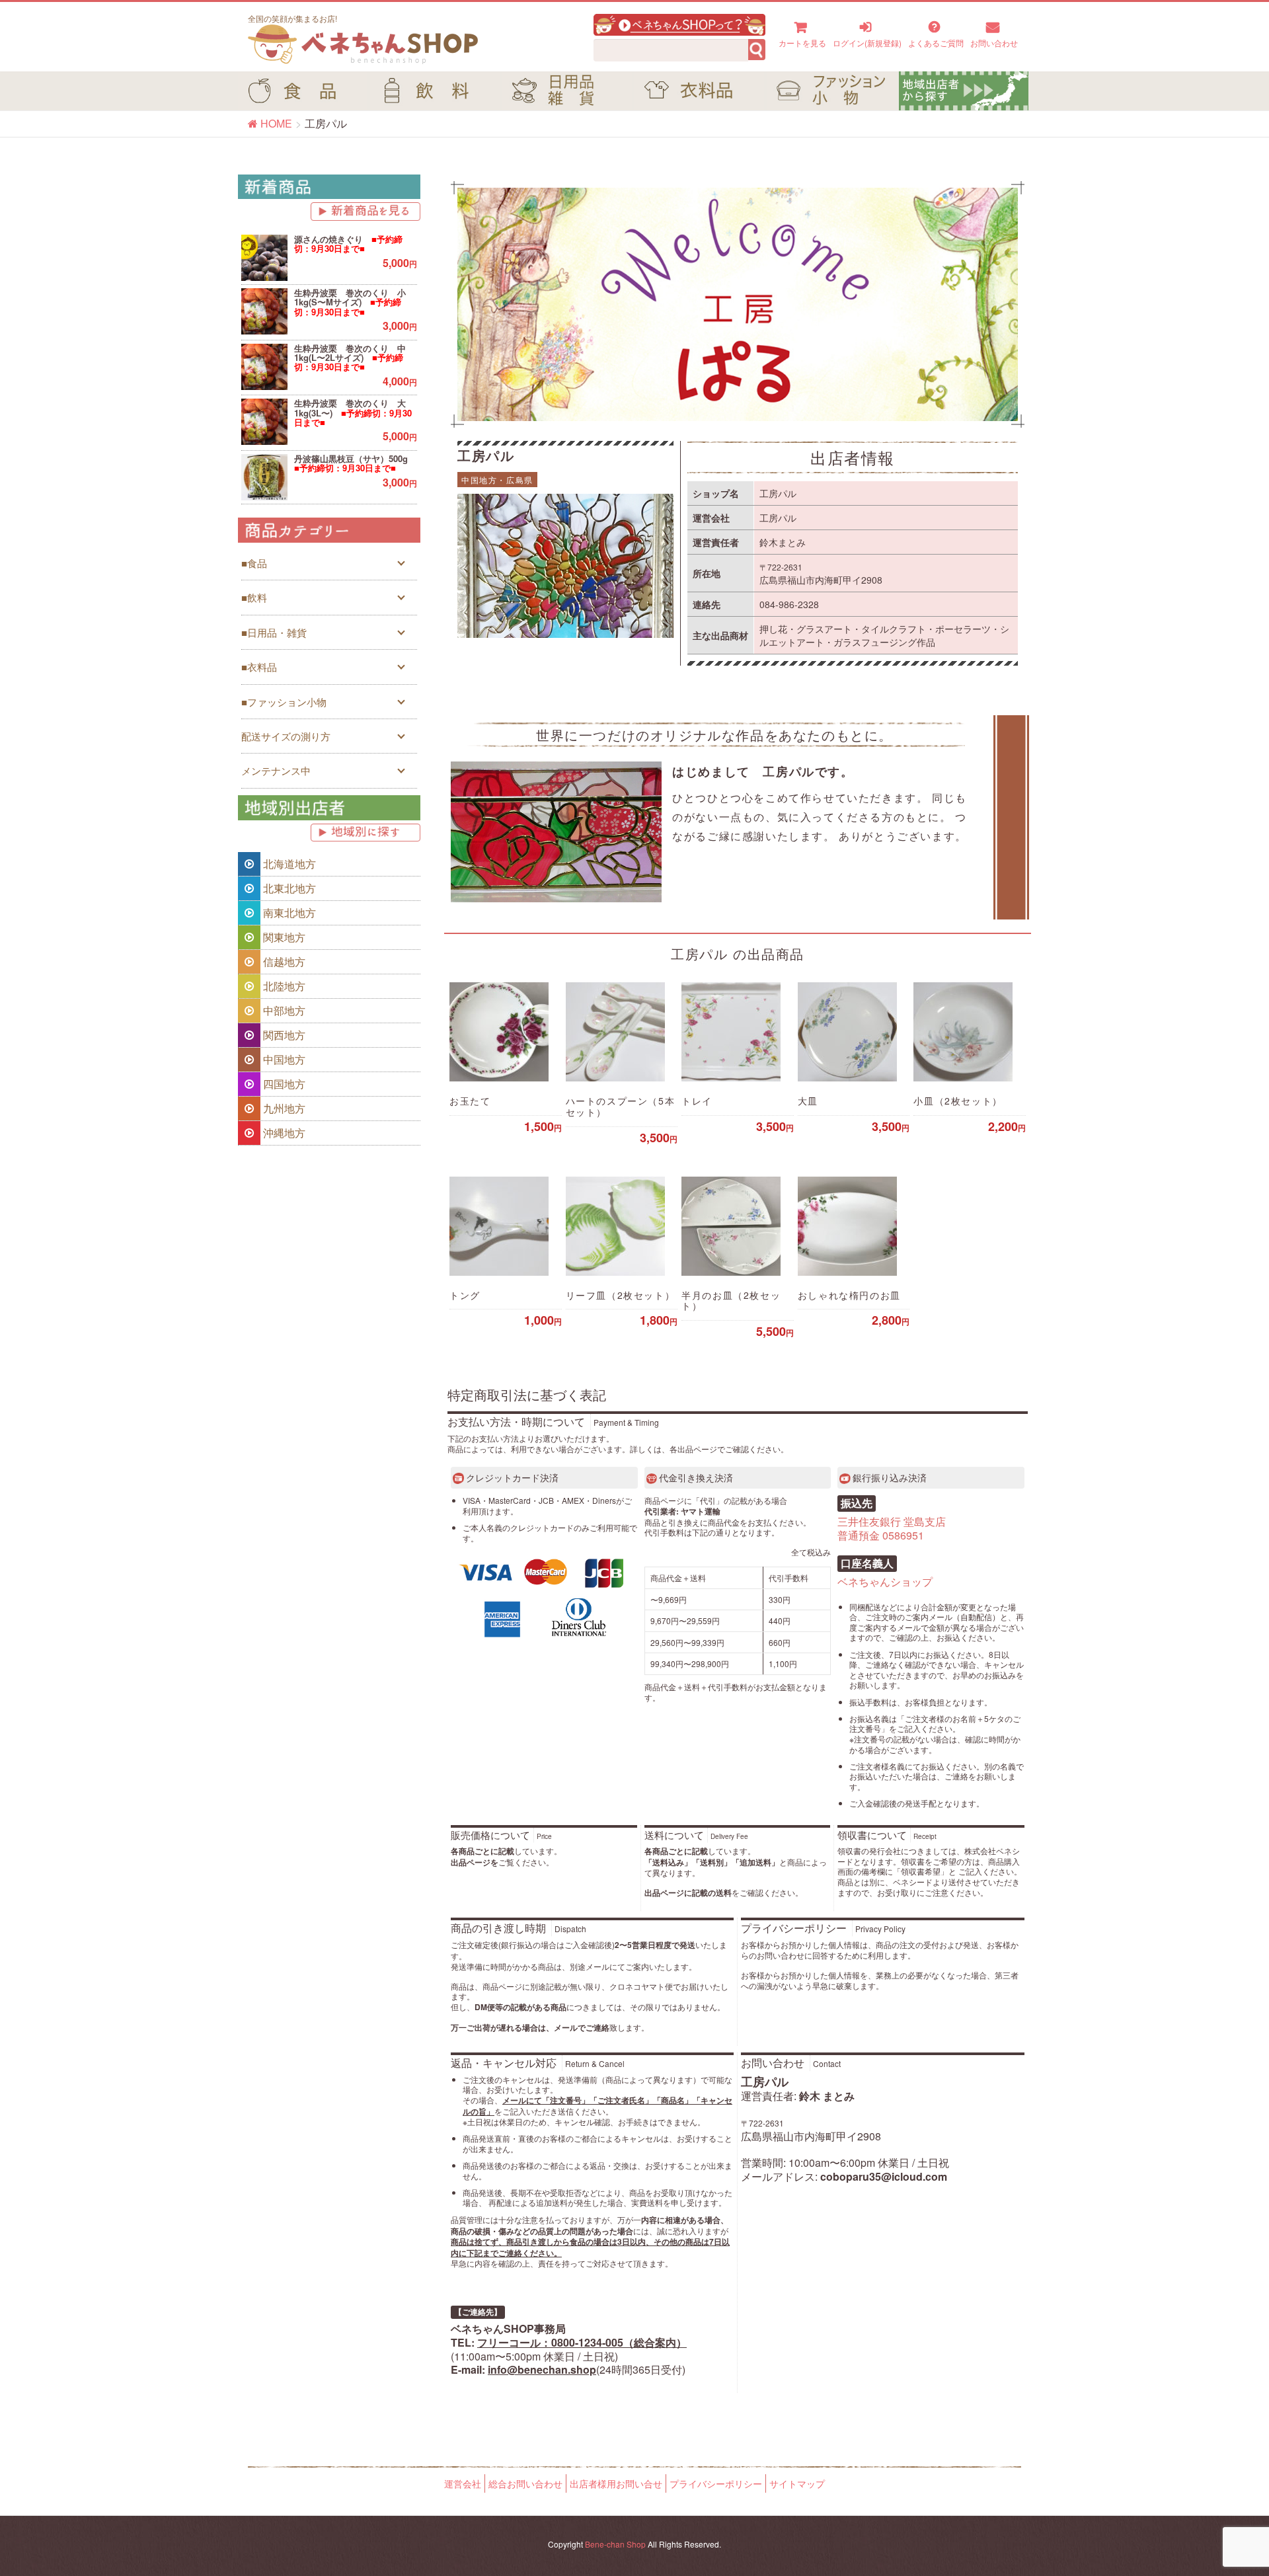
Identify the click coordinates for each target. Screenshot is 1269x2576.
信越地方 (283, 961)
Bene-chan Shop (615, 2544)
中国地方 (283, 1059)
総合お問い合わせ (525, 2483)
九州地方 (283, 1108)
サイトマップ (797, 2483)
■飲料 (254, 597)
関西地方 (283, 1035)
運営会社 (463, 2483)
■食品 (254, 563)
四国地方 (283, 1084)
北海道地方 (288, 864)
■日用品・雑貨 (274, 632)
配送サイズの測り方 (286, 736)
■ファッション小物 (284, 702)
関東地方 (283, 937)
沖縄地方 (283, 1133)
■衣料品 (259, 667)
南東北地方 (288, 913)
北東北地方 (288, 888)
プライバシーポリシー (716, 2483)
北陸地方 (283, 986)
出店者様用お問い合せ (616, 2483)
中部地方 (283, 1010)
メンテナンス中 (276, 770)
